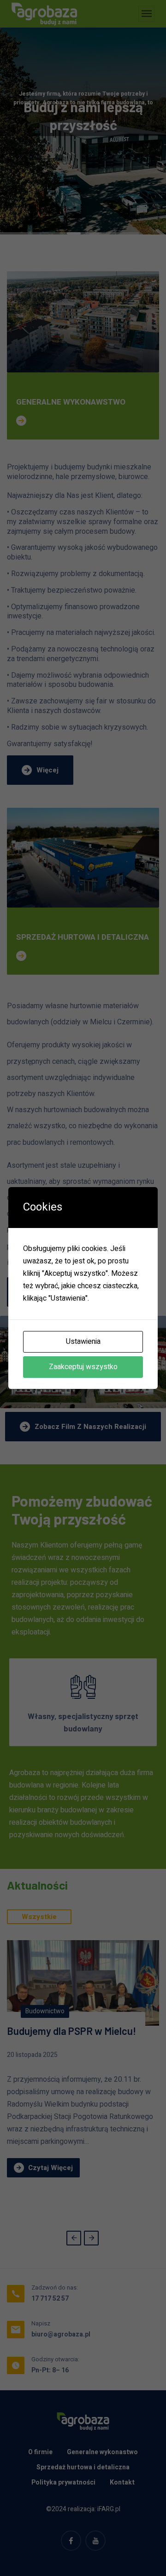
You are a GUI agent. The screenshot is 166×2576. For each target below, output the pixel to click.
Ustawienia (83, 1342)
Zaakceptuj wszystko (83, 1367)
